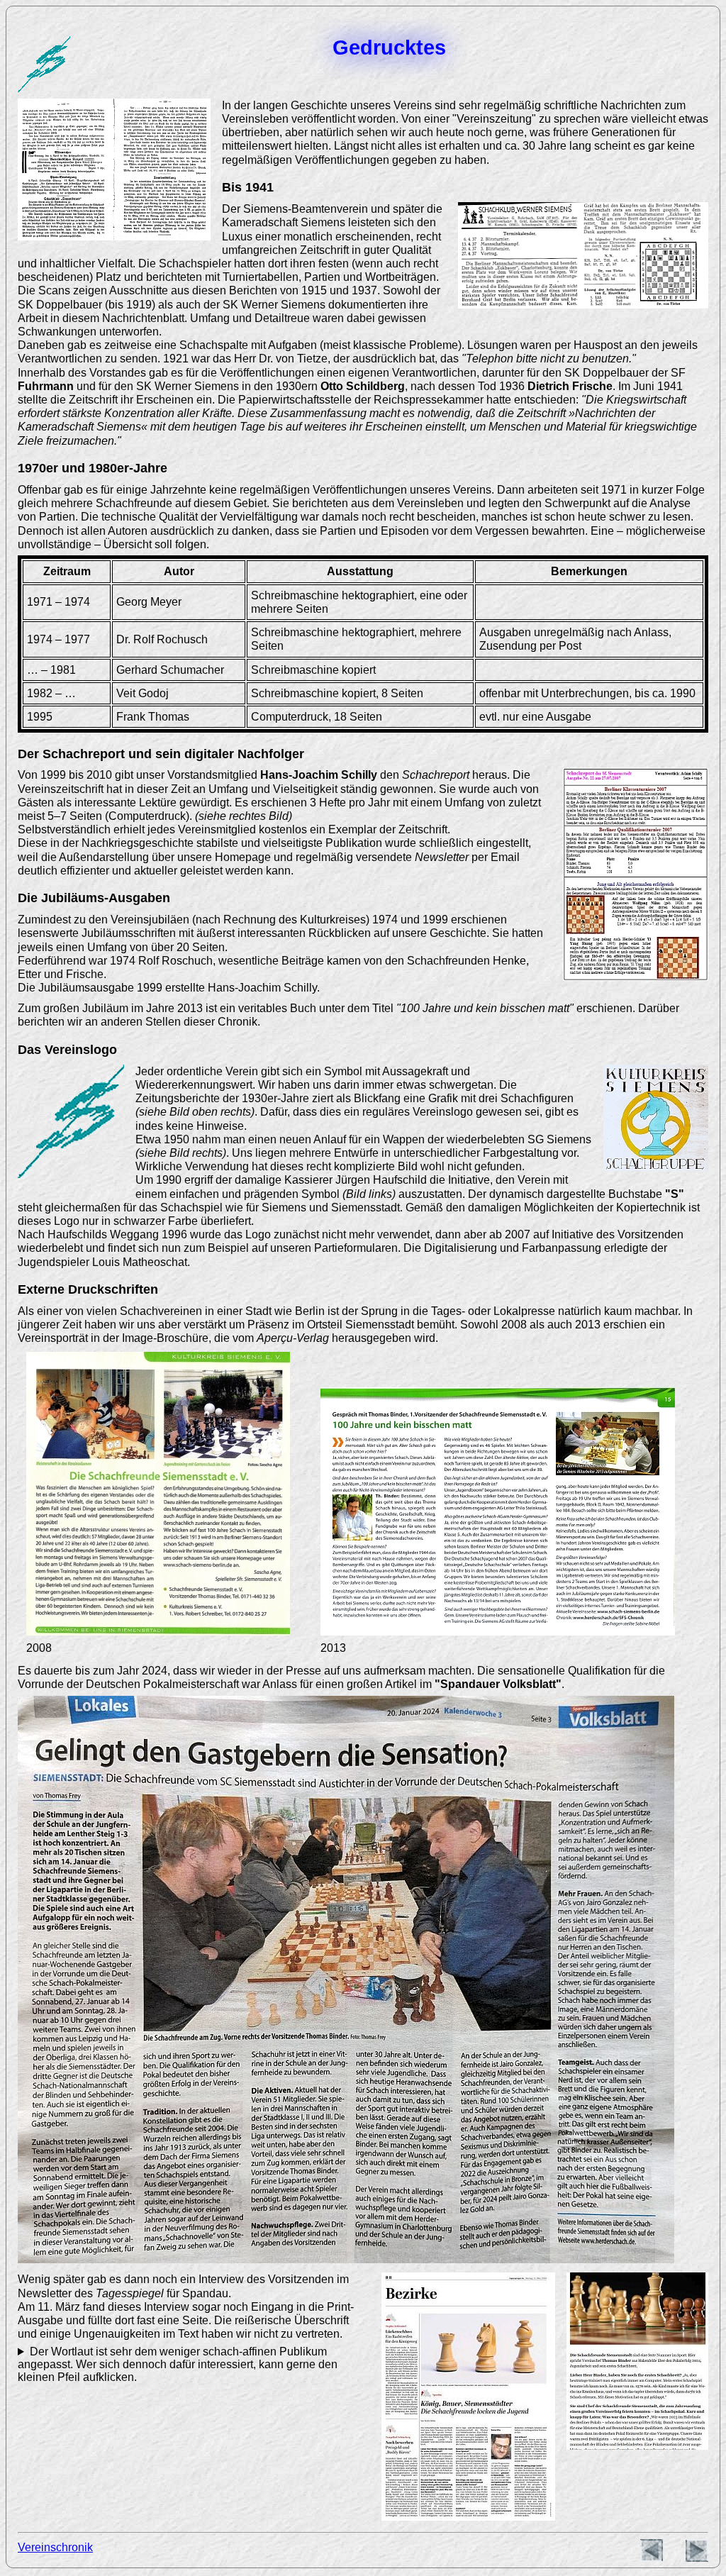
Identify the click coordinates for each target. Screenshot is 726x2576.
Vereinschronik (55, 2547)
